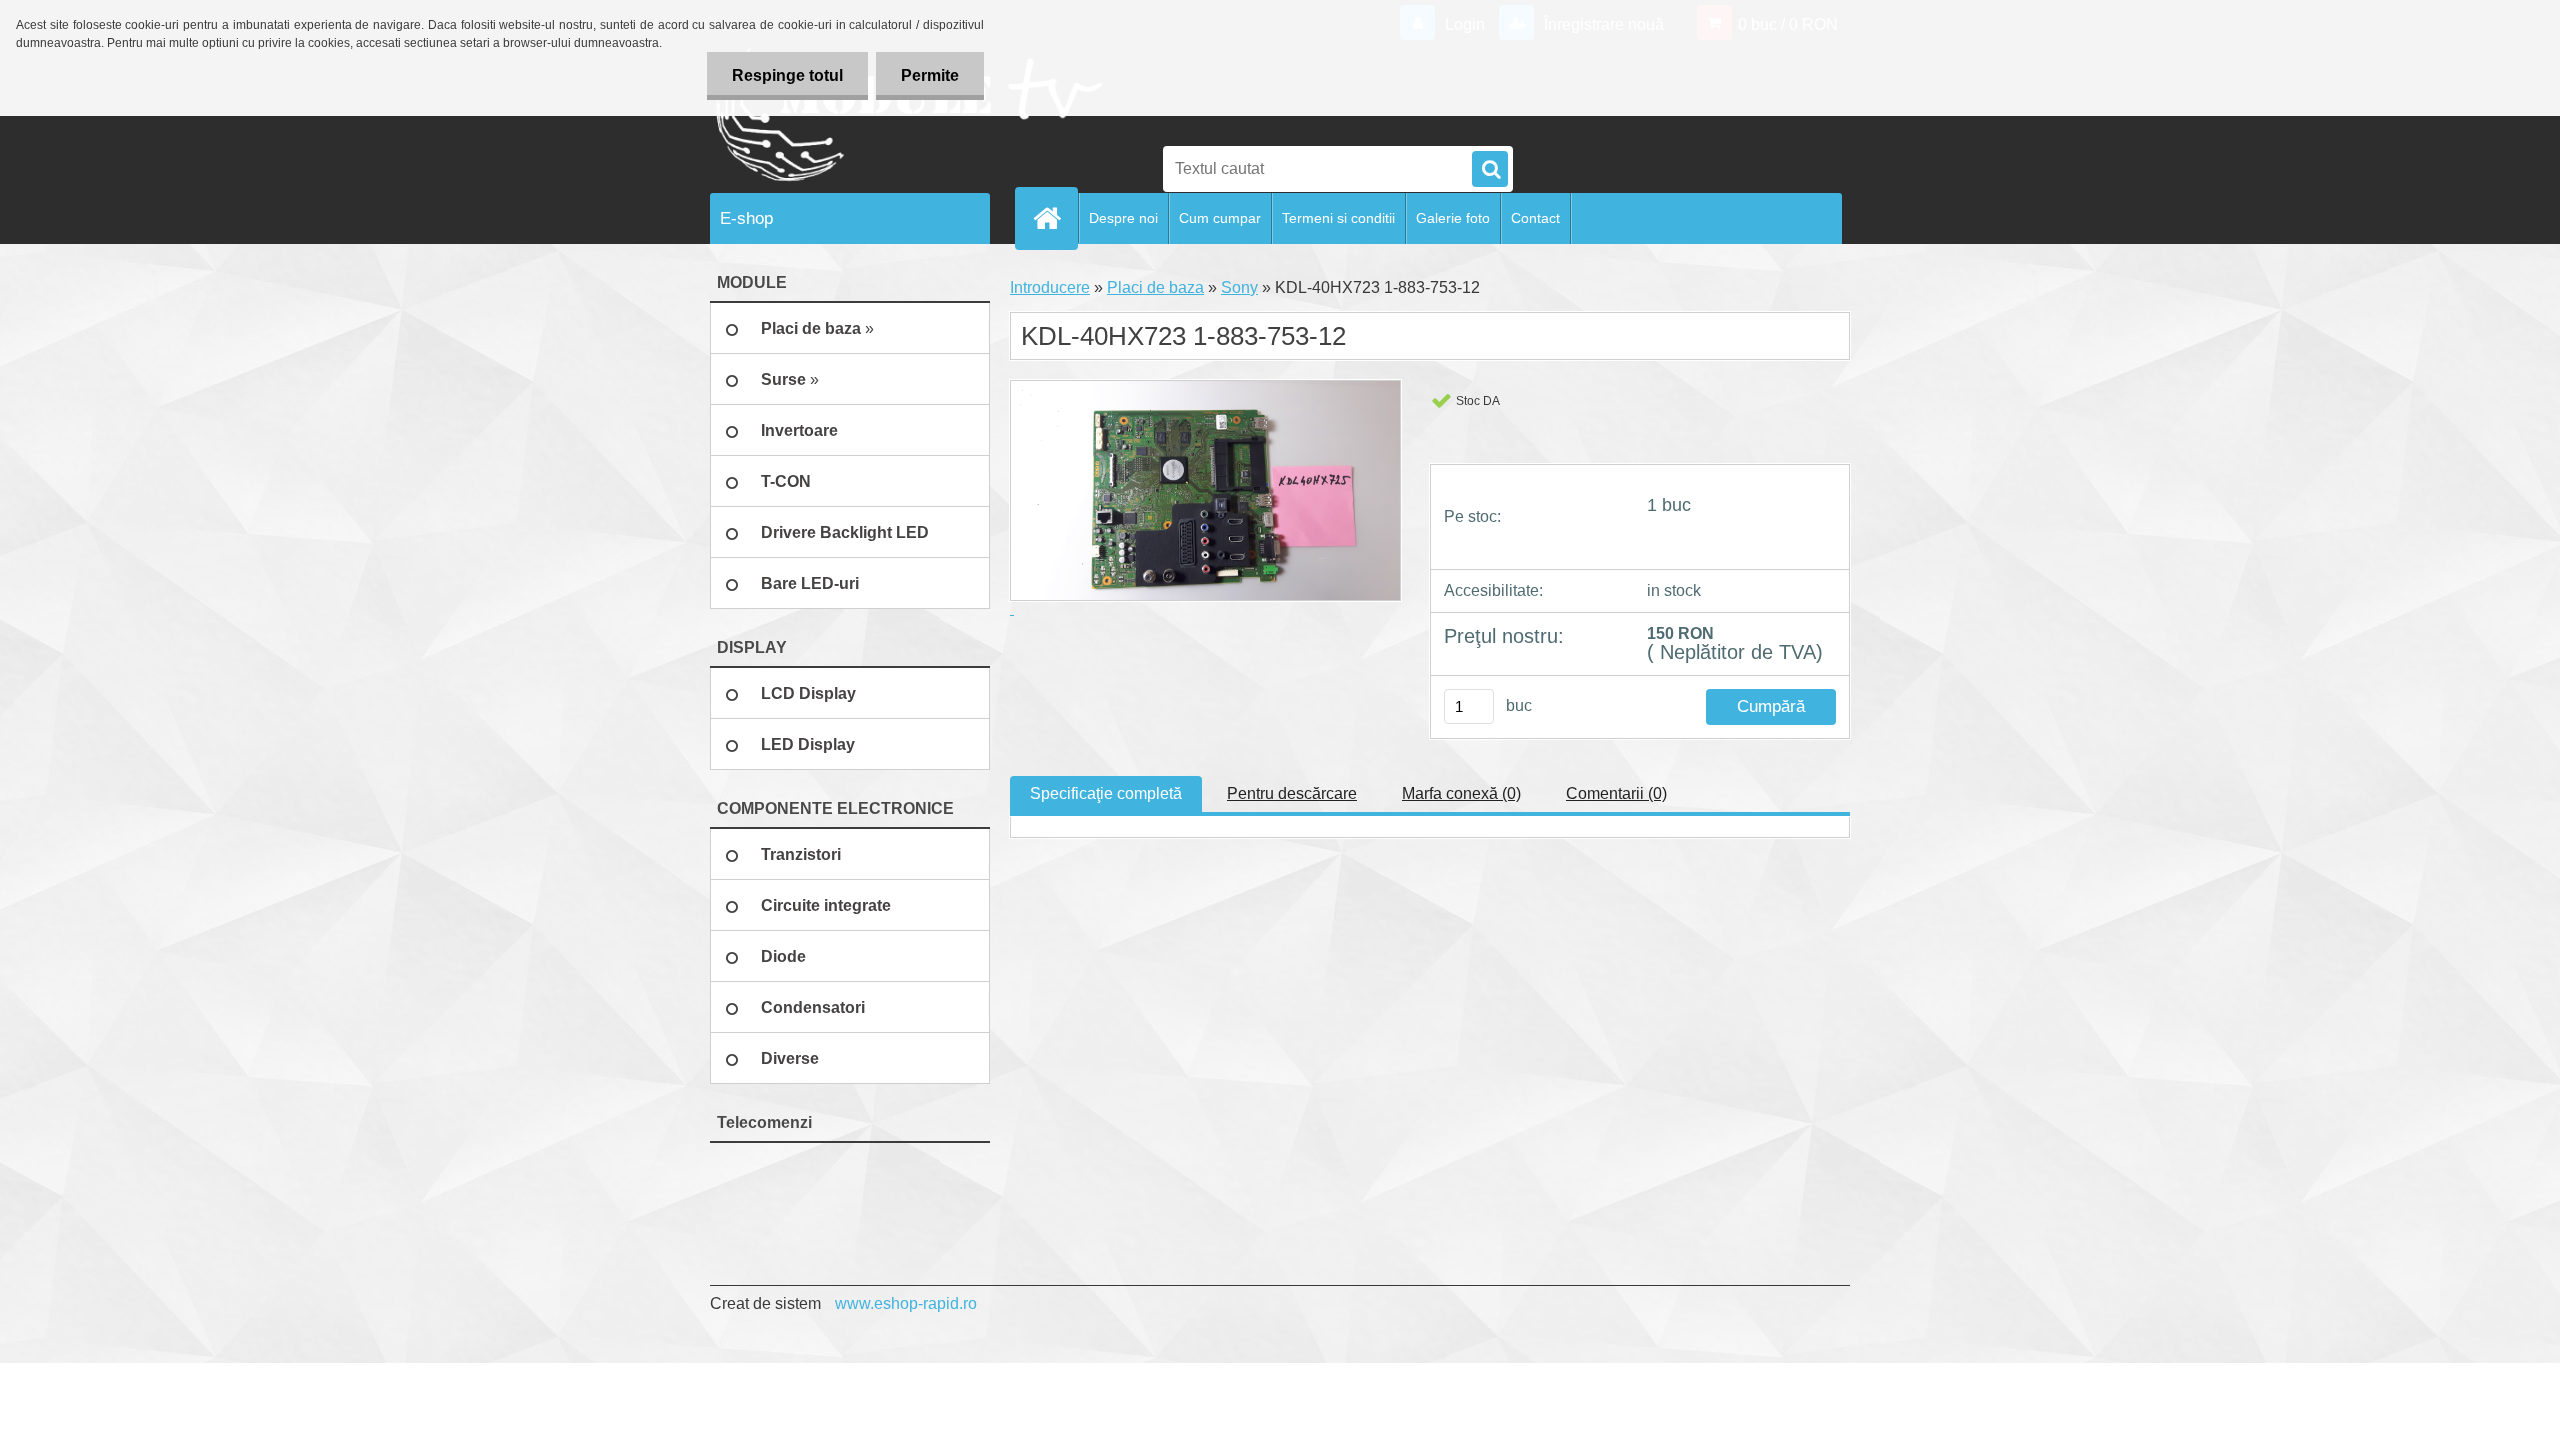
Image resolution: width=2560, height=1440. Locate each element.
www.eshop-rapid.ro (906, 1303)
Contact (1535, 218)
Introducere (1050, 287)
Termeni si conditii (1338, 218)
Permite (930, 75)
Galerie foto (1453, 218)
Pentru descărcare (1292, 793)
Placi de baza (1155, 287)
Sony (1239, 287)
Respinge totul (787, 75)
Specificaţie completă (1106, 793)
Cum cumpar (1220, 218)
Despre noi (1123, 218)
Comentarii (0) (1616, 793)
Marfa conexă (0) (1461, 793)
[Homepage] (1055, 218)
